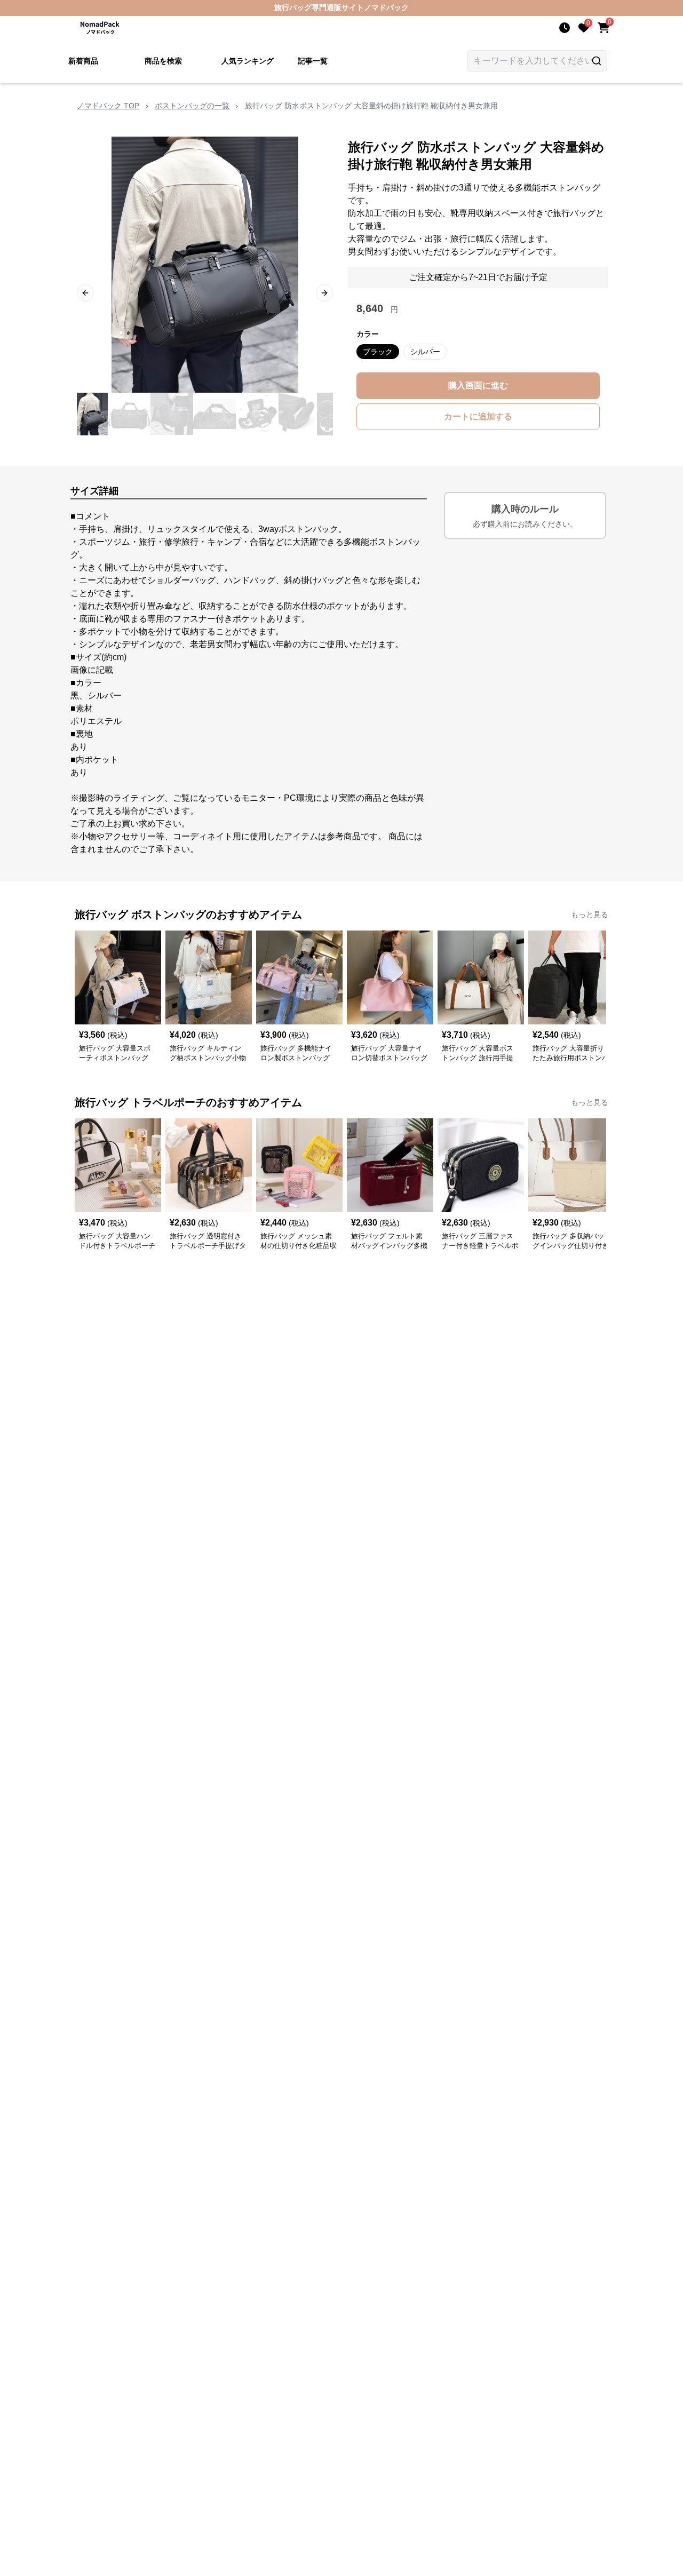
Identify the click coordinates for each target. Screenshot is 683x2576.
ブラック (378, 352)
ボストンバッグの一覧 (192, 106)
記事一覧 (313, 61)
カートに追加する (478, 416)
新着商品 (83, 61)
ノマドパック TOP (108, 106)
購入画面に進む (478, 385)
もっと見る (590, 915)
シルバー (425, 352)
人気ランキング (248, 61)
